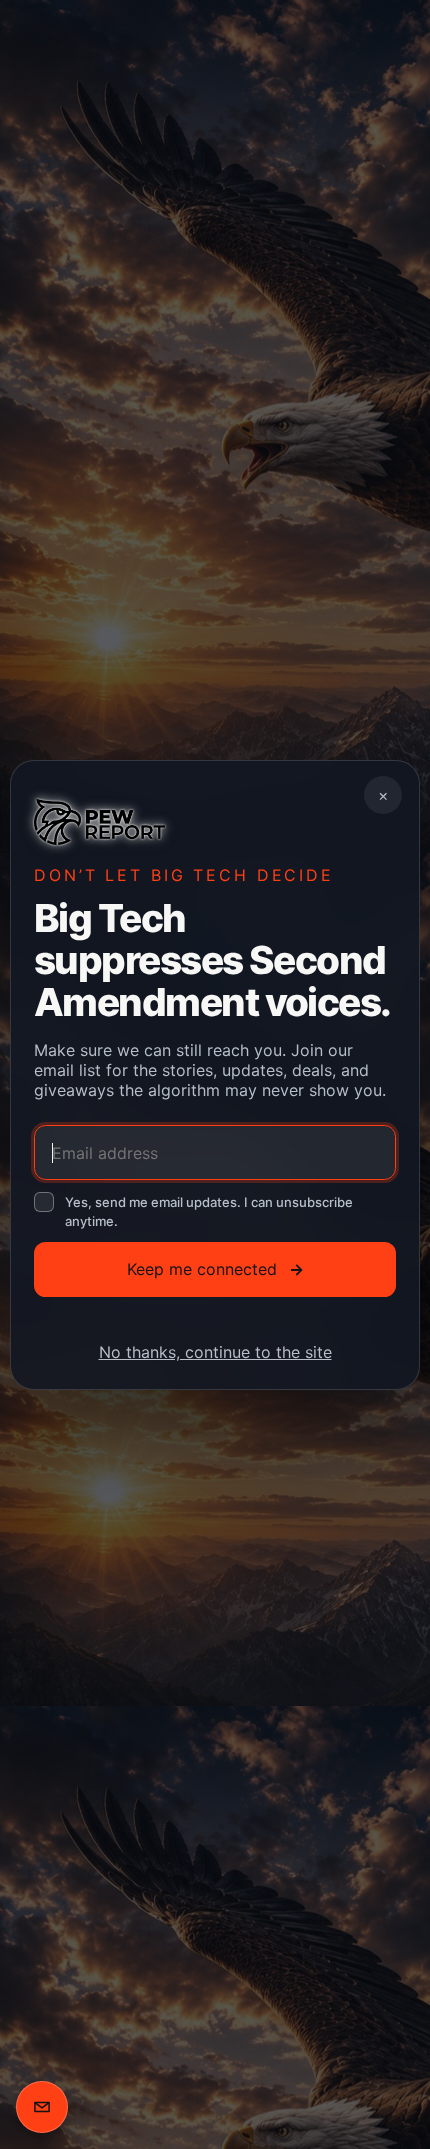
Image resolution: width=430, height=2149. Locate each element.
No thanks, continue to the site (215, 1351)
